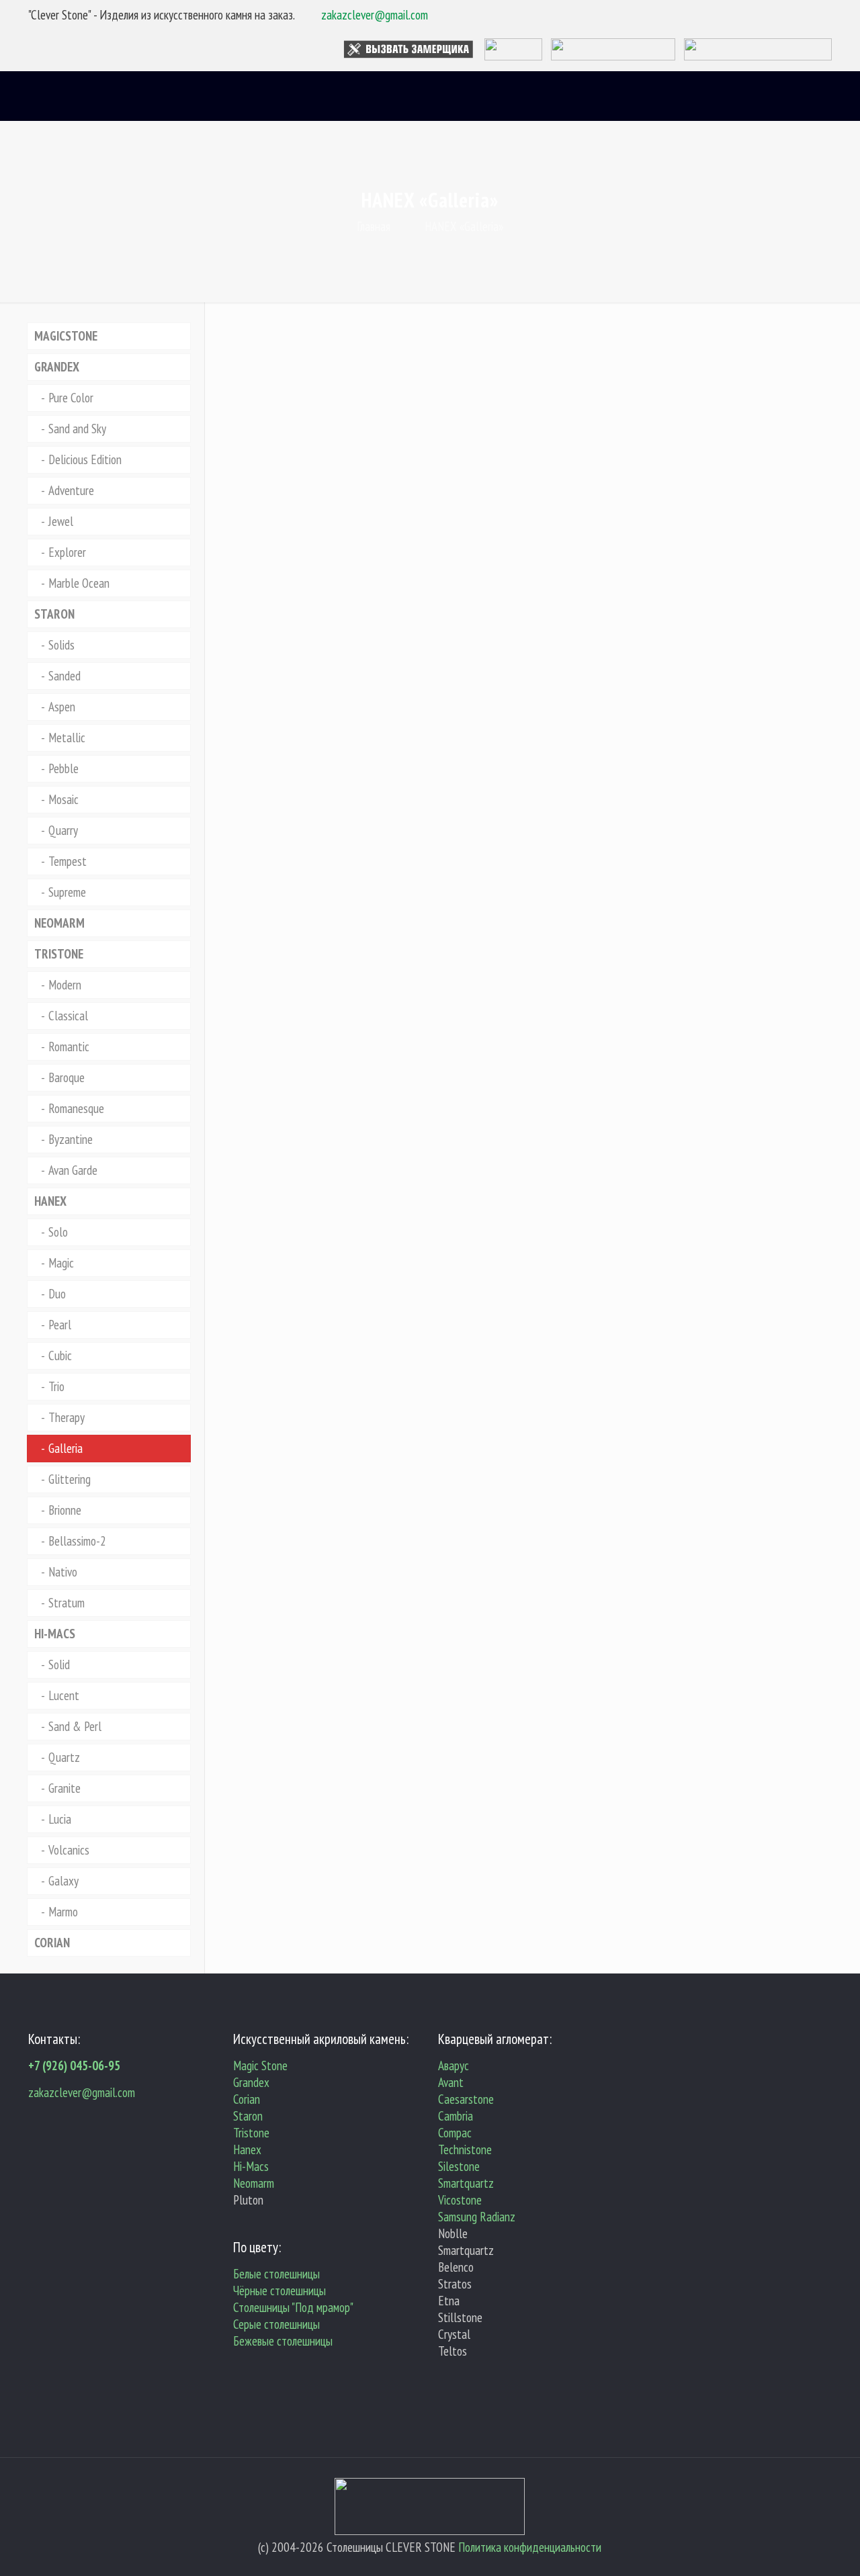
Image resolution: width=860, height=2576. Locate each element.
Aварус (454, 2066)
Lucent (64, 1695)
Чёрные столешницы (279, 2291)
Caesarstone (466, 2099)
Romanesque (76, 1108)
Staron (248, 2116)
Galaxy (63, 1881)
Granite (64, 1788)
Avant (451, 2082)
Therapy (67, 1417)
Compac (455, 2133)
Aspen (62, 707)
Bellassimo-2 (77, 1541)
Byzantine (71, 1139)
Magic (61, 1263)
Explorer (67, 552)
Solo (58, 1232)
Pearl (60, 1325)
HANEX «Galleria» (464, 226)
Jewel (61, 521)
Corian (247, 2099)
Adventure (71, 490)
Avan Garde (73, 1170)
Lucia (60, 1819)
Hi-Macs (251, 2166)
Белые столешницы (276, 2274)
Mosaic (63, 799)
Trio (56, 1386)
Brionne (65, 1510)
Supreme (67, 892)
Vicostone (460, 2200)
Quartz (64, 1757)
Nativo (63, 1572)
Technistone (465, 2149)
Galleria (66, 1448)
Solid (59, 1664)
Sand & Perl (75, 1726)
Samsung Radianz (477, 2217)
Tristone (251, 2133)
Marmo (63, 1912)
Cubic (60, 1356)
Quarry (63, 830)
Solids (61, 645)
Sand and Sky (77, 429)
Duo (57, 1294)
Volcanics (69, 1850)
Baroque (67, 1077)
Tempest (68, 861)
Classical (68, 1016)
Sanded (64, 676)
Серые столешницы (276, 2324)
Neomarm (254, 2183)
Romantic (69, 1047)
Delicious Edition (85, 459)
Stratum (67, 1603)
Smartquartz (466, 2183)
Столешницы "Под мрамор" (293, 2307)
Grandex (251, 2082)
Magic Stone (260, 2066)
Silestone (459, 2166)
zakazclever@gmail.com (375, 15)
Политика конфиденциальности (530, 2547)
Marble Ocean (79, 583)
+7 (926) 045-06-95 (74, 2066)
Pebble (63, 768)
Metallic (67, 738)
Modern (65, 985)
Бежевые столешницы (283, 2341)
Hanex (247, 2149)
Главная (374, 226)
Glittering (70, 1479)
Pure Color (71, 398)
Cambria (456, 2116)
